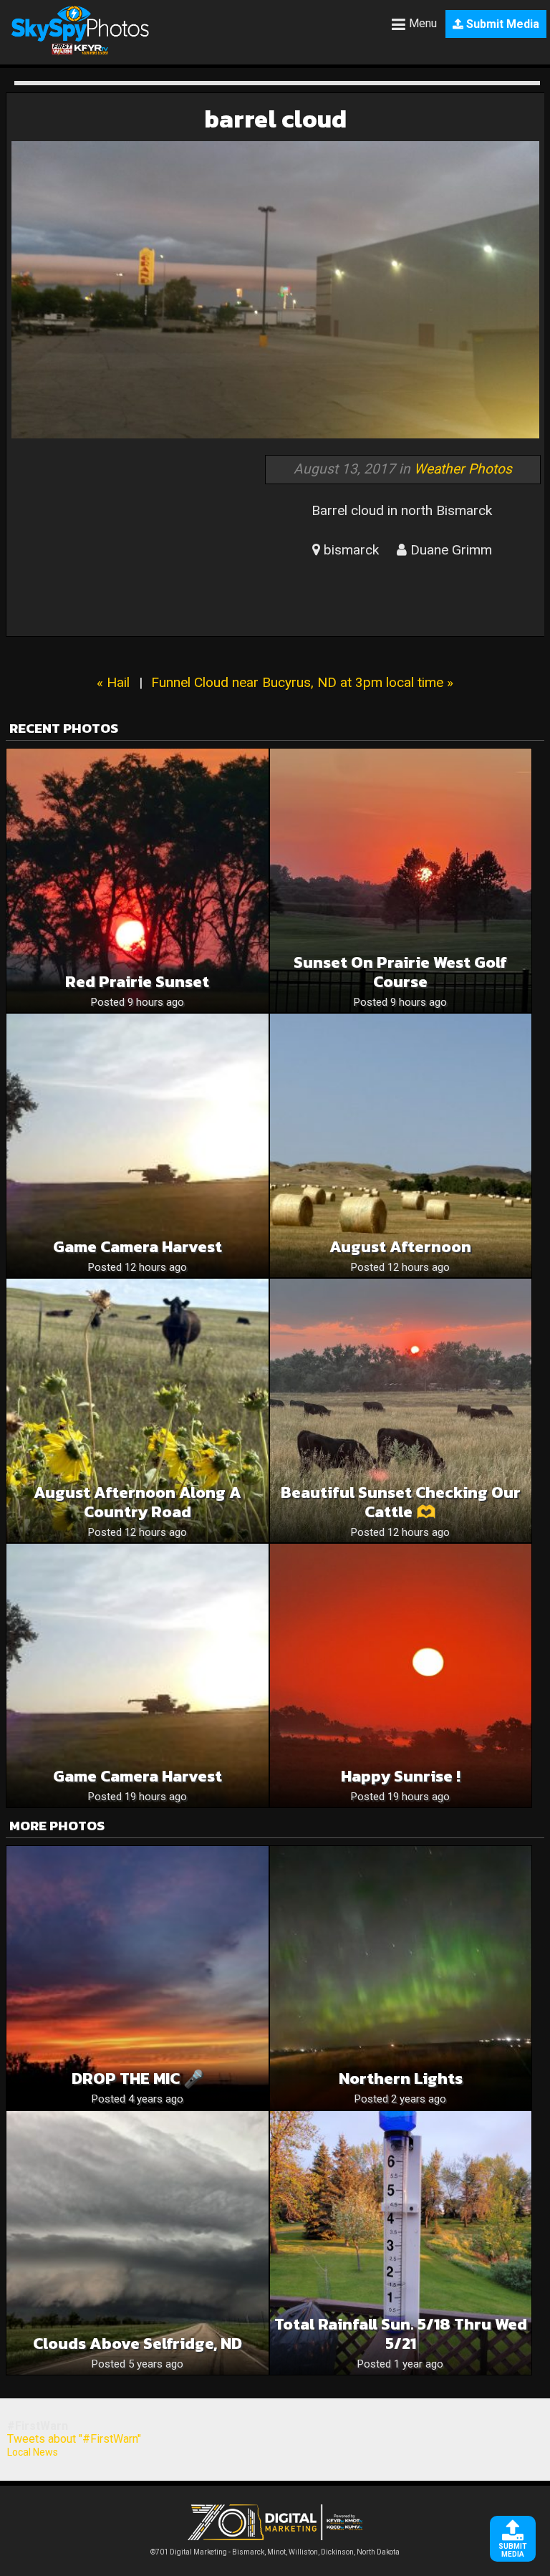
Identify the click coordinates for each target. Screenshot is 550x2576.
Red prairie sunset (137, 982)
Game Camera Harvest (137, 1247)
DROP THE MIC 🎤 (137, 2078)
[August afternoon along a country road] (137, 1410)
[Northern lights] (401, 1978)
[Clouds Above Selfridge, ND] (137, 2243)
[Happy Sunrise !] (401, 1676)
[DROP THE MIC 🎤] (137, 1978)
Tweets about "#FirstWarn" (74, 2439)
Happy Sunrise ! (401, 1776)
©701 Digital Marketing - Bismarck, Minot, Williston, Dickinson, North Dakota (275, 2552)
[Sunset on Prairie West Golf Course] (401, 880)
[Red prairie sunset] (137, 880)
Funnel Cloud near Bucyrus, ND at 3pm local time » (302, 682)
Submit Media (501, 24)
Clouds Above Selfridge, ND (137, 2344)
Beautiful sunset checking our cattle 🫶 (401, 1502)
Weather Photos (463, 469)
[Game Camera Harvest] (137, 1145)
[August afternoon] (401, 1145)
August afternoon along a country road (137, 1502)
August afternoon (400, 1247)
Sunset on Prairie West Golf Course (400, 972)
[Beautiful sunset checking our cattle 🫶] (401, 1410)
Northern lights (401, 2078)
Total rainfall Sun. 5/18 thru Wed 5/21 (401, 2334)
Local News (33, 2452)
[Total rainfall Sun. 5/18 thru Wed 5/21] (401, 2243)
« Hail (113, 682)
